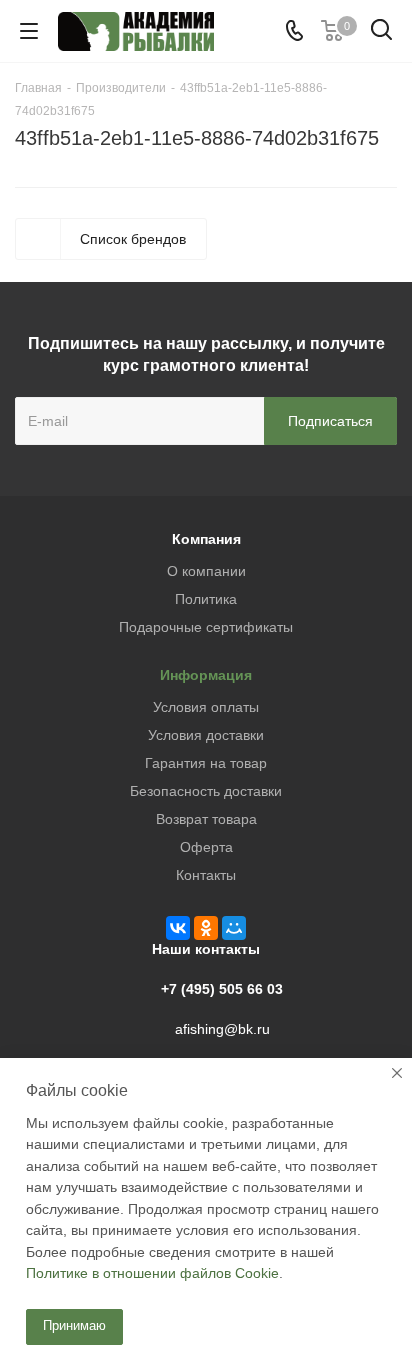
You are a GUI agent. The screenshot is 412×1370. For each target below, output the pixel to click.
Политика (206, 599)
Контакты (206, 875)
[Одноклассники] (206, 928)
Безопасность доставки (206, 791)
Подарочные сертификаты (206, 627)
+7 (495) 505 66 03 (222, 989)
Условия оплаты (206, 707)
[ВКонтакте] (178, 928)
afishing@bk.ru (222, 1029)
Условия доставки (206, 735)
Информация (206, 675)
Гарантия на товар (206, 763)
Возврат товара (206, 819)
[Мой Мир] (234, 928)
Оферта (206, 847)
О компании (206, 571)
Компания (206, 539)
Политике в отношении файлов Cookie (152, 1273)
